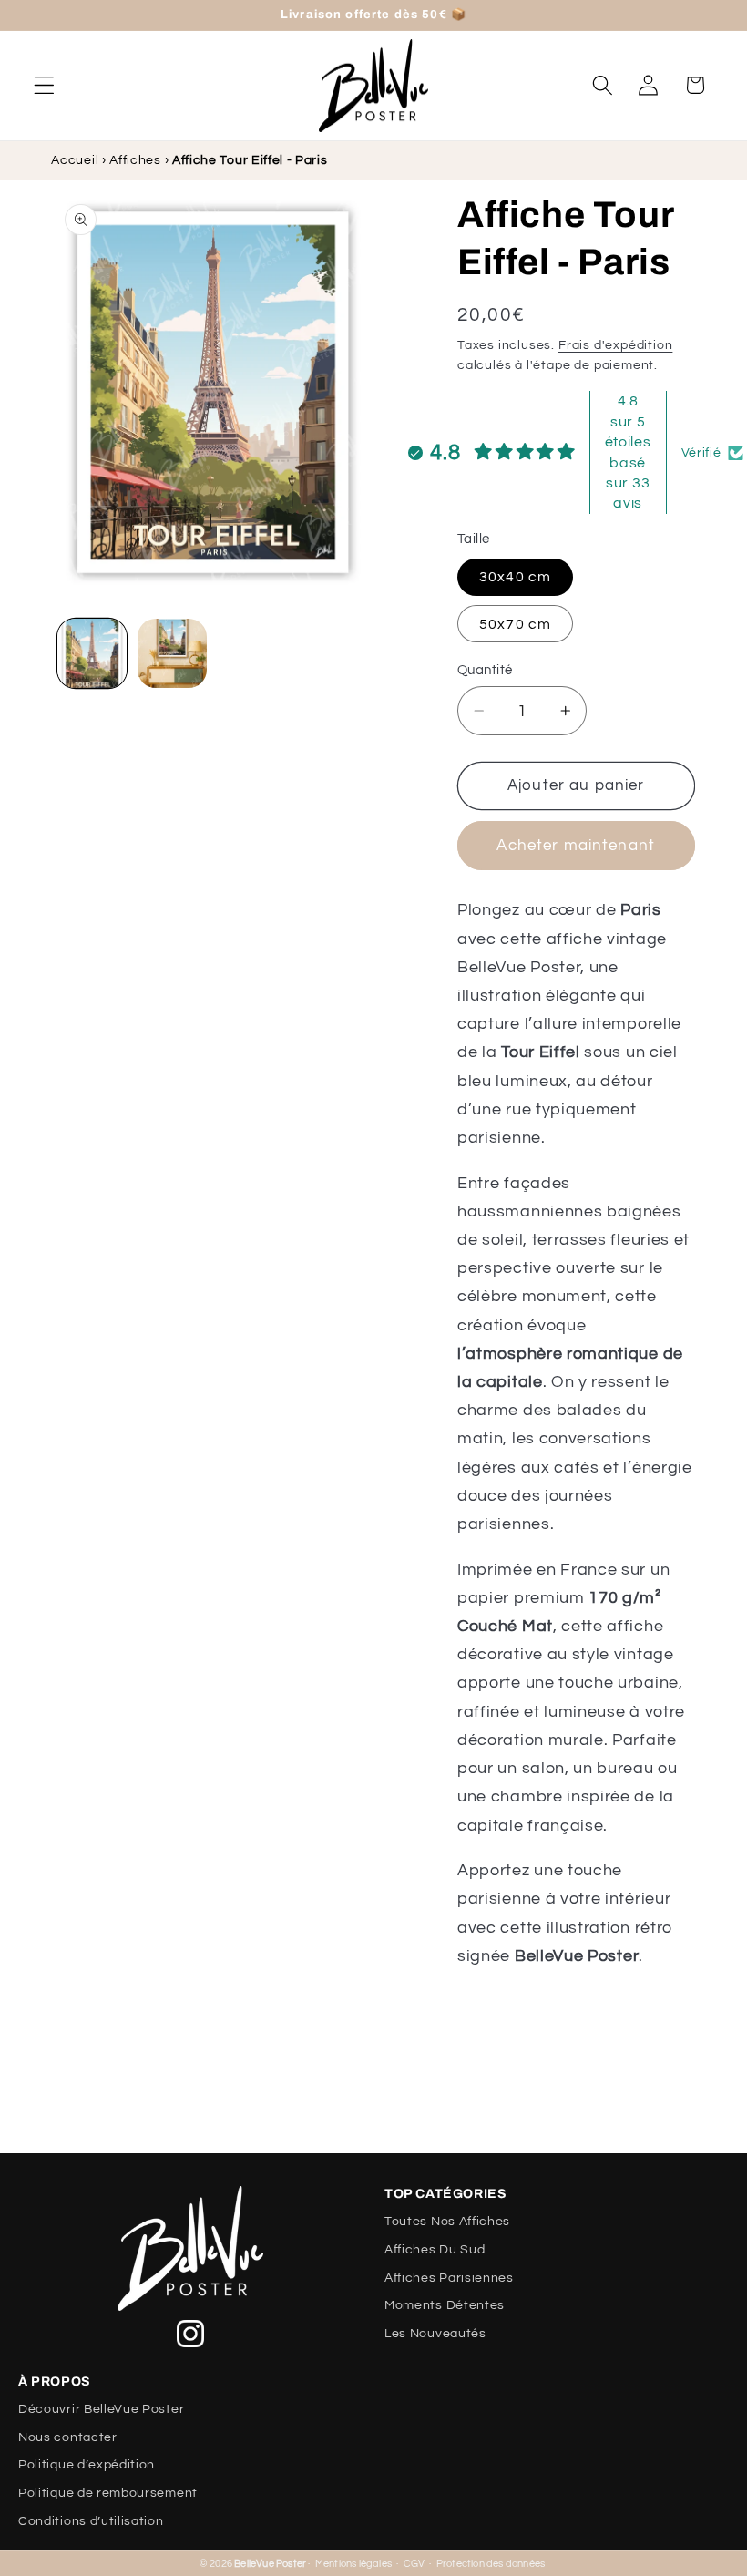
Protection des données (491, 2564)
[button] (44, 85)
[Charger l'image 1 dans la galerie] (92, 653)
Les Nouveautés (435, 2334)
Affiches (135, 160)
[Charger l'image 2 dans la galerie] (172, 653)
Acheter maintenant (576, 846)
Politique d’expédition (87, 2465)
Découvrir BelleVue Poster (101, 2409)
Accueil (75, 160)
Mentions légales (353, 2564)
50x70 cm (515, 624)
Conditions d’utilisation (91, 2521)
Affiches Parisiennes (449, 2278)
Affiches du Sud (435, 2250)
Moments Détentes (445, 2305)
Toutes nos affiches (447, 2222)
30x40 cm (515, 577)
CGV (414, 2564)
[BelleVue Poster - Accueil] (190, 2248)
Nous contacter (68, 2437)
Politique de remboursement (108, 2493)
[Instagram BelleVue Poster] (190, 2334)
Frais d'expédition (616, 345)
